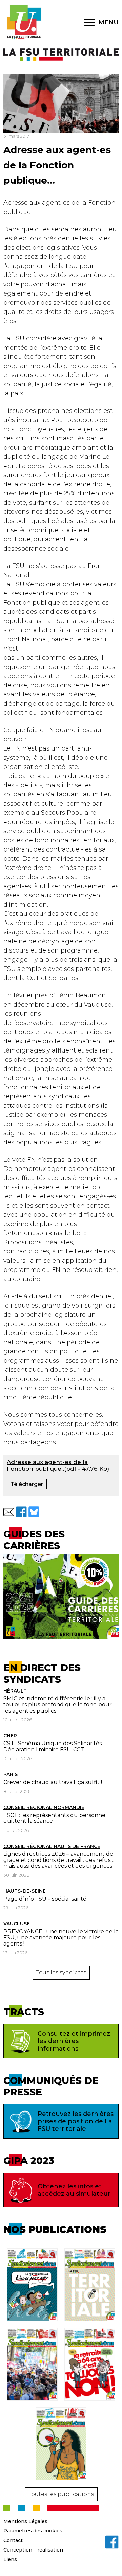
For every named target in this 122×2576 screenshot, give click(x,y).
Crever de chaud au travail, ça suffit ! (53, 1782)
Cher (10, 1736)
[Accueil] (24, 22)
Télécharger (27, 1484)
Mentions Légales (25, 2521)
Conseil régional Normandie (44, 1807)
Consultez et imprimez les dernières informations (74, 2041)
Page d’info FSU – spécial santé (45, 1899)
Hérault (15, 1691)
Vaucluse (17, 1924)
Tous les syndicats (61, 1973)
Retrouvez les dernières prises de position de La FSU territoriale (76, 2121)
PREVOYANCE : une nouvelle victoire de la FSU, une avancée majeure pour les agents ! (61, 1937)
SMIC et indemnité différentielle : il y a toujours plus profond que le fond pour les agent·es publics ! (58, 1704)
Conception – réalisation (33, 2550)
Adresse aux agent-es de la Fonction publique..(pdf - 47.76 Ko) (58, 1465)
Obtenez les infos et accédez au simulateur (74, 2190)
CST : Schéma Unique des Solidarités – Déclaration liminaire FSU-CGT (55, 1746)
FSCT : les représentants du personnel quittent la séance (55, 1818)
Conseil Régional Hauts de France (52, 1846)
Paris (11, 1774)
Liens (10, 2559)
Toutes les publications (61, 2494)
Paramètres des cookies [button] (33, 2531)
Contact (13, 2540)
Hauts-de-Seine (25, 1891)
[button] (9, 1512)
